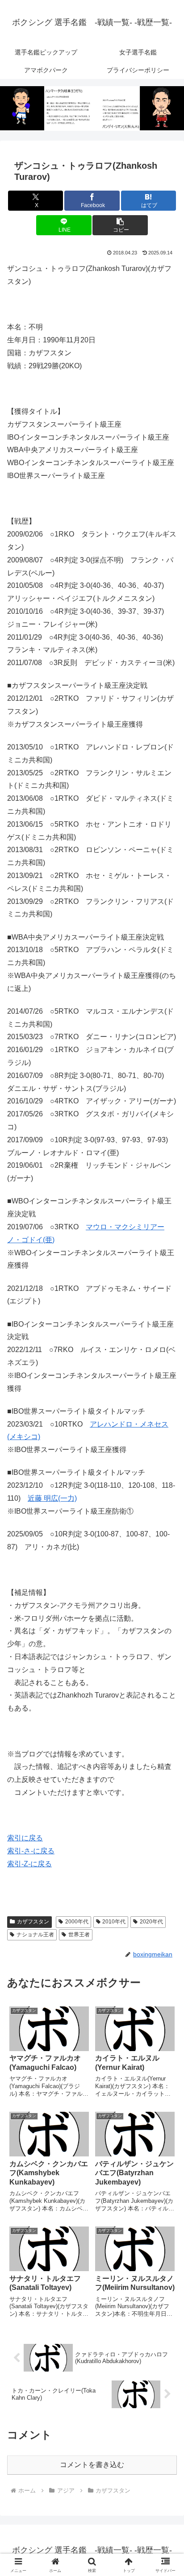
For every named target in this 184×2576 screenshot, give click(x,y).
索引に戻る (25, 1838)
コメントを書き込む (92, 2465)
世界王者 (79, 1935)
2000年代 (77, 1922)
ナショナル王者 (35, 1935)
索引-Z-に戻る (29, 1864)
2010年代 (114, 1922)
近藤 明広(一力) (52, 1498)
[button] (120, 225)
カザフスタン (33, 1922)
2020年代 (151, 1922)
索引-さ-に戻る (31, 1851)
